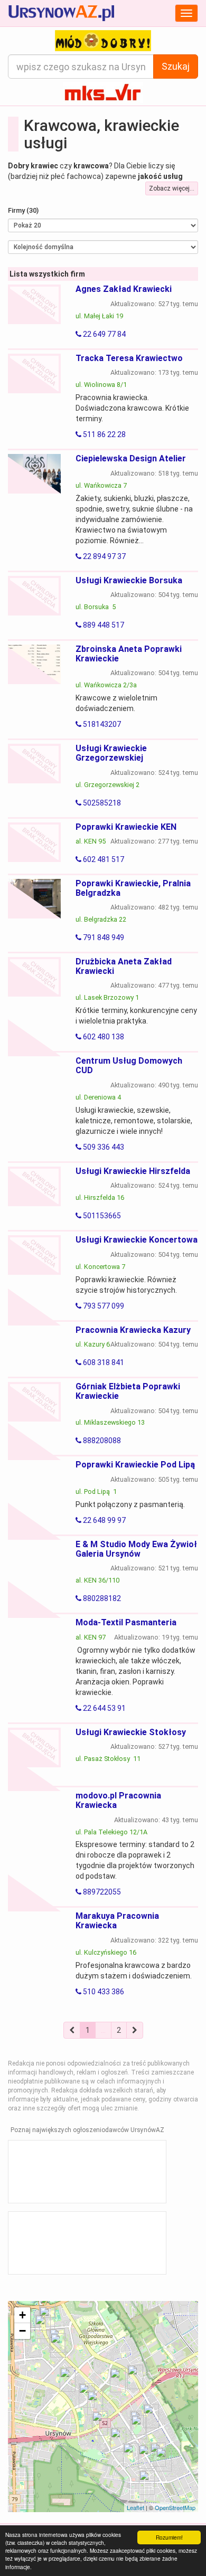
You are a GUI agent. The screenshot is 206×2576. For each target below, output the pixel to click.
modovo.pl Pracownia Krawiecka (118, 1800)
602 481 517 (103, 859)
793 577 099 (103, 1306)
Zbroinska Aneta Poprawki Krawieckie (129, 654)
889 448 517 (103, 625)
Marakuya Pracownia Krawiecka (117, 1921)
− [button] (22, 2331)
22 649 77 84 (104, 334)
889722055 (101, 1892)
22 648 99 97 (104, 1520)
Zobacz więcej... (172, 188)
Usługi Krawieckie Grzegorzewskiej (111, 753)
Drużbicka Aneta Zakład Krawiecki (124, 966)
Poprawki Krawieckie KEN (126, 827)
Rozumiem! (169, 2537)
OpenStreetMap (175, 2507)
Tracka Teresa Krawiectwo (129, 358)
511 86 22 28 (104, 434)
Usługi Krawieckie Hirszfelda (133, 1171)
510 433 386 (103, 1992)
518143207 (101, 724)
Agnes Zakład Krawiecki (124, 289)
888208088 (101, 1441)
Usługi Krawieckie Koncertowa (137, 1240)
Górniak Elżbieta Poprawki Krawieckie (128, 1391)
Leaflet (135, 2507)
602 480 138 (103, 1037)
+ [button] (22, 2315)
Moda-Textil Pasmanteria (126, 1622)
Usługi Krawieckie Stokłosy (131, 1732)
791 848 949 (103, 937)
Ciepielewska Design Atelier (131, 458)
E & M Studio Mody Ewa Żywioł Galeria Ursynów (136, 1549)
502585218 (101, 803)
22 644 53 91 (104, 1708)
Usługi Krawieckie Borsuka (129, 580)
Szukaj (176, 66)
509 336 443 (103, 1147)
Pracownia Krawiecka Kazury (133, 1330)
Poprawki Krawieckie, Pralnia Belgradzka (133, 888)
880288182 (101, 1598)
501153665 (101, 1216)
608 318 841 (103, 1362)
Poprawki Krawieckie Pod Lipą (135, 1465)
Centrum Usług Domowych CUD (129, 1066)
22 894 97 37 (104, 556)
